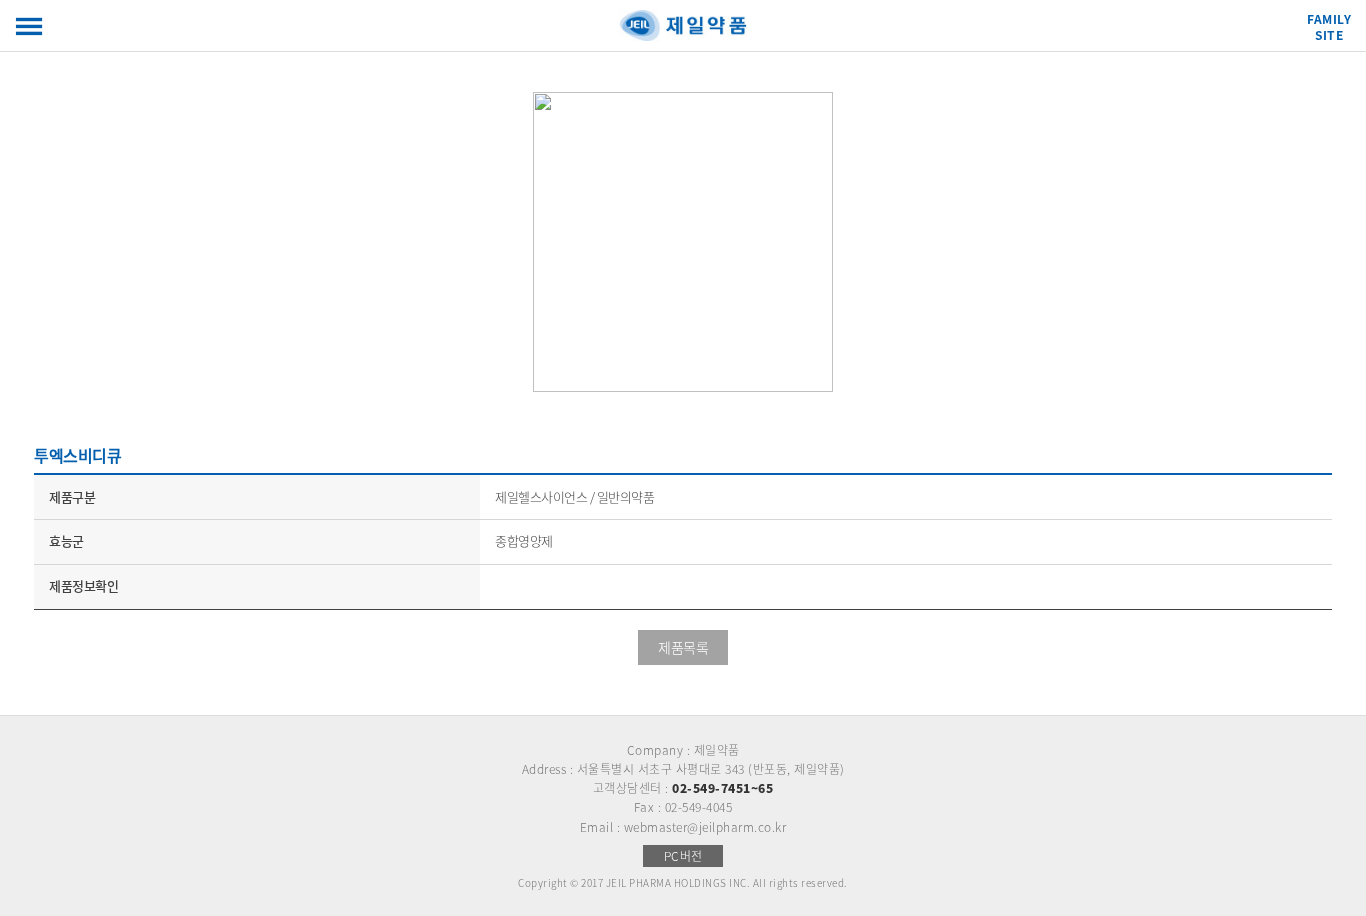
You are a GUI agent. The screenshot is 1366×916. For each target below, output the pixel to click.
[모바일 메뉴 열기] (29, 27)
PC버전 (683, 856)
